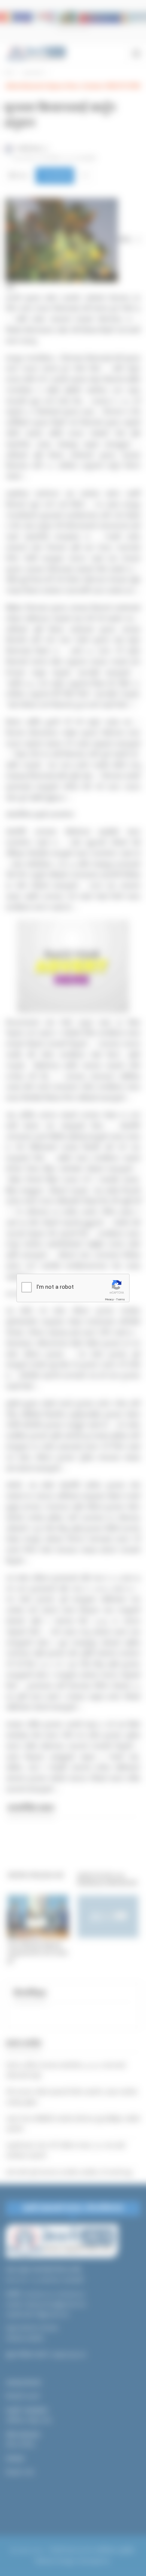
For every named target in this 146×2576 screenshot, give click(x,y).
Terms (121, 1299)
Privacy (109, 1299)
